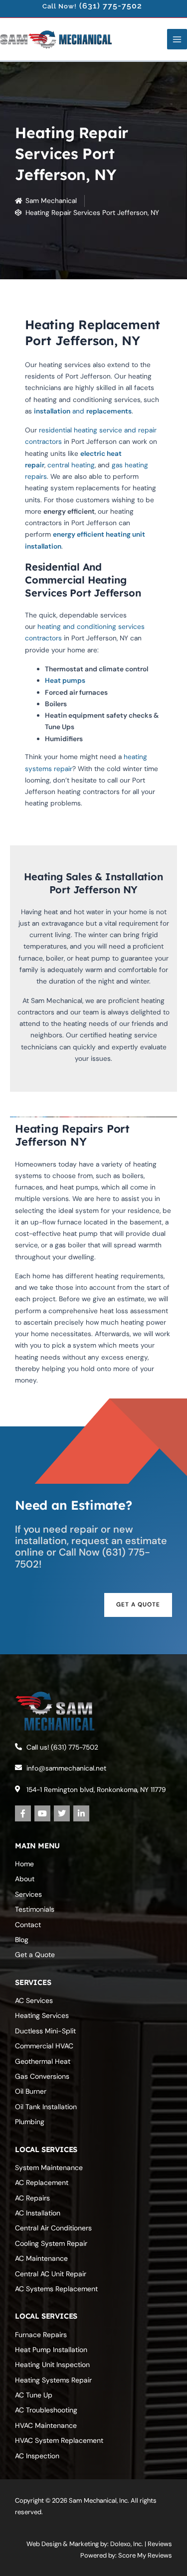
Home (24, 1864)
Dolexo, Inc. (127, 2544)
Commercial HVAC (44, 2046)
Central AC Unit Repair (51, 2274)
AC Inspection (37, 2456)
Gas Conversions (42, 2076)
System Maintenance (49, 2168)
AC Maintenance (41, 2258)
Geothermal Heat (43, 2061)
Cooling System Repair (51, 2243)
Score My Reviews (145, 2555)
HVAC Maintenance (46, 2425)
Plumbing (30, 2122)
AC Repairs (32, 2198)
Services (28, 1894)
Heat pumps (65, 680)
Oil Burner (31, 2091)
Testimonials (35, 1909)
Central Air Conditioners (53, 2228)
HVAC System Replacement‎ (59, 2440)
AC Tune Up (34, 2395)
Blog (22, 1940)
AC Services (34, 2000)
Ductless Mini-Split (45, 2031)
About (25, 1879)
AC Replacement (42, 2182)
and (59, 411)
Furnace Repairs (41, 2335)
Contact (28, 1925)
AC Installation (38, 2213)
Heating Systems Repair (53, 2380)
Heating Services (42, 2015)
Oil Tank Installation (46, 2107)
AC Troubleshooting (46, 2410)
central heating (71, 465)
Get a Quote (35, 1955)
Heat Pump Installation (51, 2350)
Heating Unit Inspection (52, 2365)
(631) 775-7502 (111, 6)
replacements (109, 411)
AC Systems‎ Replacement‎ (56, 2289)
